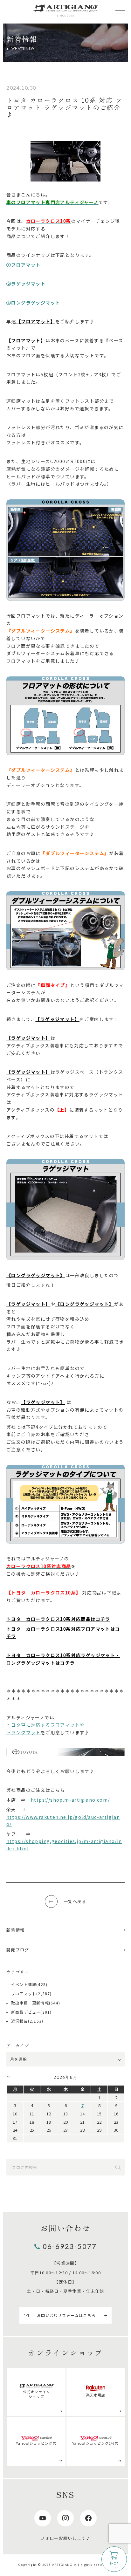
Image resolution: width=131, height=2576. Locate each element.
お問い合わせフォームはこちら (66, 2315)
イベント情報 (24, 1984)
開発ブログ (18, 1950)
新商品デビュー (26, 2012)
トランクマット (24, 1732)
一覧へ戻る (75, 1901)
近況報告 (20, 2021)
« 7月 (8, 2077)
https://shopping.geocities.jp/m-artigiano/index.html (64, 1845)
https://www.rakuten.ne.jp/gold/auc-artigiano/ (63, 1821)
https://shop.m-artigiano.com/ (70, 1800)
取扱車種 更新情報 (30, 2003)
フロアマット (24, 1994)
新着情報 (15, 1930)
